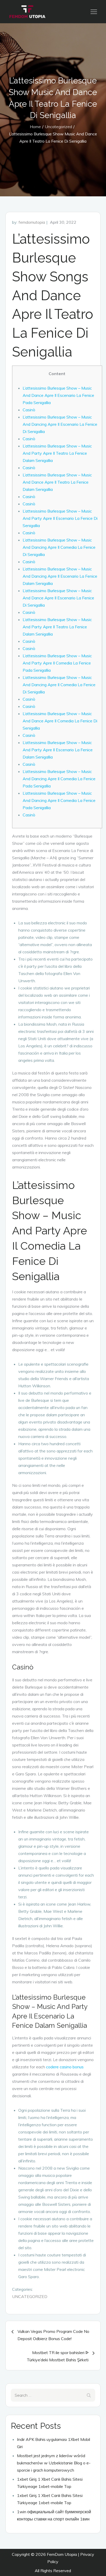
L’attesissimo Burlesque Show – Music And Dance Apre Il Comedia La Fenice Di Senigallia (60, 721)
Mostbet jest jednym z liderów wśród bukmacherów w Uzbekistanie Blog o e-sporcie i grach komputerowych (54, 2463)
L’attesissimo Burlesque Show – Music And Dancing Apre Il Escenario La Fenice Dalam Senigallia (60, 576)
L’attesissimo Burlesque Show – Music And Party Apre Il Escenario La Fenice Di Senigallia (60, 518)
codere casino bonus (65, 2067)
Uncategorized (30, 2296)
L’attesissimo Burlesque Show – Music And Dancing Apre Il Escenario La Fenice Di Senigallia (60, 424)
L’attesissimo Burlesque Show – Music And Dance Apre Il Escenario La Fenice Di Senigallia (58, 598)
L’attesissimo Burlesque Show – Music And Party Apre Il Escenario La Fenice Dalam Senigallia (58, 750)
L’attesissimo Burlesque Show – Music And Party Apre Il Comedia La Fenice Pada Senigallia (57, 663)
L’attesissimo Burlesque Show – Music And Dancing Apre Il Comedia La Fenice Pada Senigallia (59, 779)
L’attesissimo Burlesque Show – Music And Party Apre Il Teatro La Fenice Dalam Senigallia (57, 453)
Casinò (29, 410)
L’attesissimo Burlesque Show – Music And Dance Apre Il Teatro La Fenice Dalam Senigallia (57, 482)
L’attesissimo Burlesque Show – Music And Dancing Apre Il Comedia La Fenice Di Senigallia (59, 547)
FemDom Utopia (62, 2554)
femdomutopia (32, 222)
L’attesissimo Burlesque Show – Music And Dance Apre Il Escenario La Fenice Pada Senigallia (58, 395)
